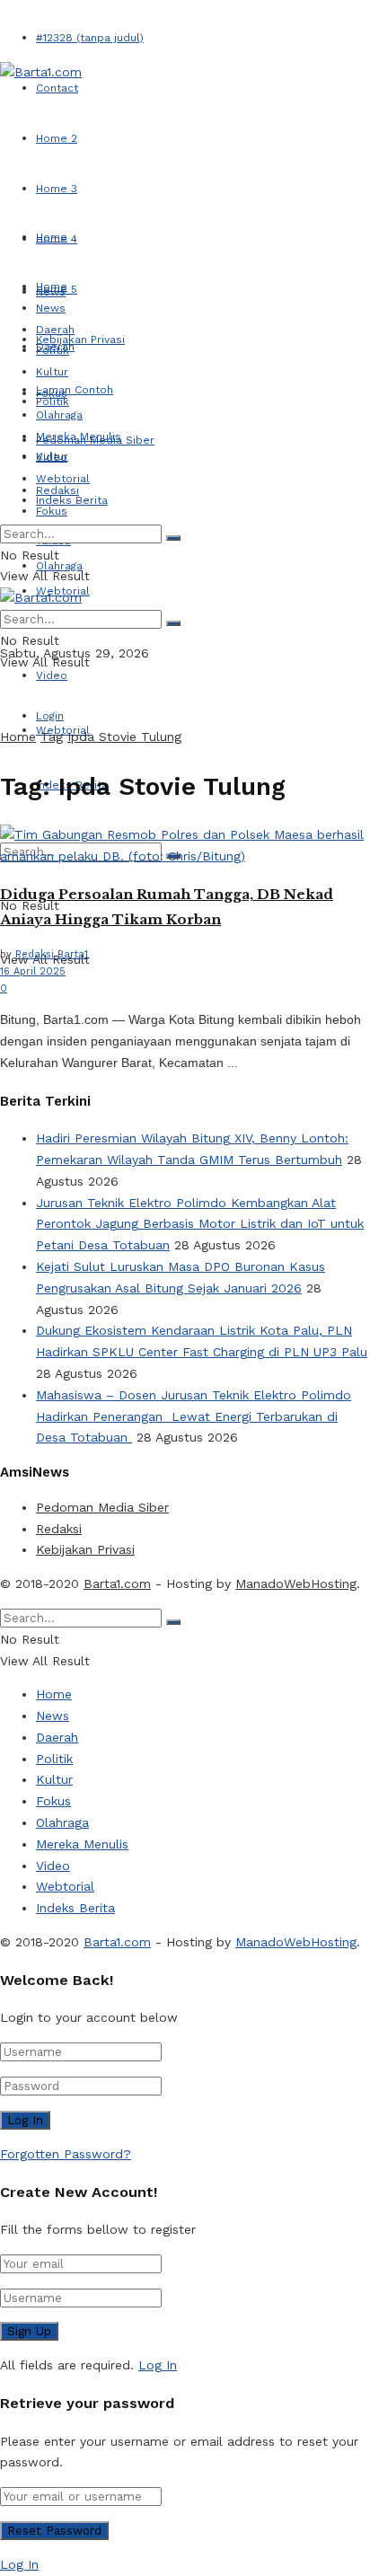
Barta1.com (117, 1584)
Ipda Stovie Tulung (124, 737)
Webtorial (63, 479)
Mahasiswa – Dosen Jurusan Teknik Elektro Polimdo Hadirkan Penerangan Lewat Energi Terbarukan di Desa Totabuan (194, 1416)
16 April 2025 (33, 971)
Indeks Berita (72, 500)
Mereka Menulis (79, 437)
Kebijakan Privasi (80, 340)
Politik (53, 401)
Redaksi (59, 1529)
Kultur (52, 372)
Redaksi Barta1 (52, 954)
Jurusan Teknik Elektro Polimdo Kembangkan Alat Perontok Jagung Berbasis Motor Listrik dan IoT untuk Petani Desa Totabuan (200, 1224)
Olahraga (59, 415)
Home (52, 237)
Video (52, 675)
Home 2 (57, 138)
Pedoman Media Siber (102, 1507)
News (51, 308)
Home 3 (57, 189)
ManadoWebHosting (296, 1584)
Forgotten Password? (66, 2154)
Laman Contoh (75, 390)
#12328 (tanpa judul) (90, 38)
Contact (57, 88)
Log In (158, 2365)
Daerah (55, 330)
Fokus (52, 511)
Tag (52, 737)
